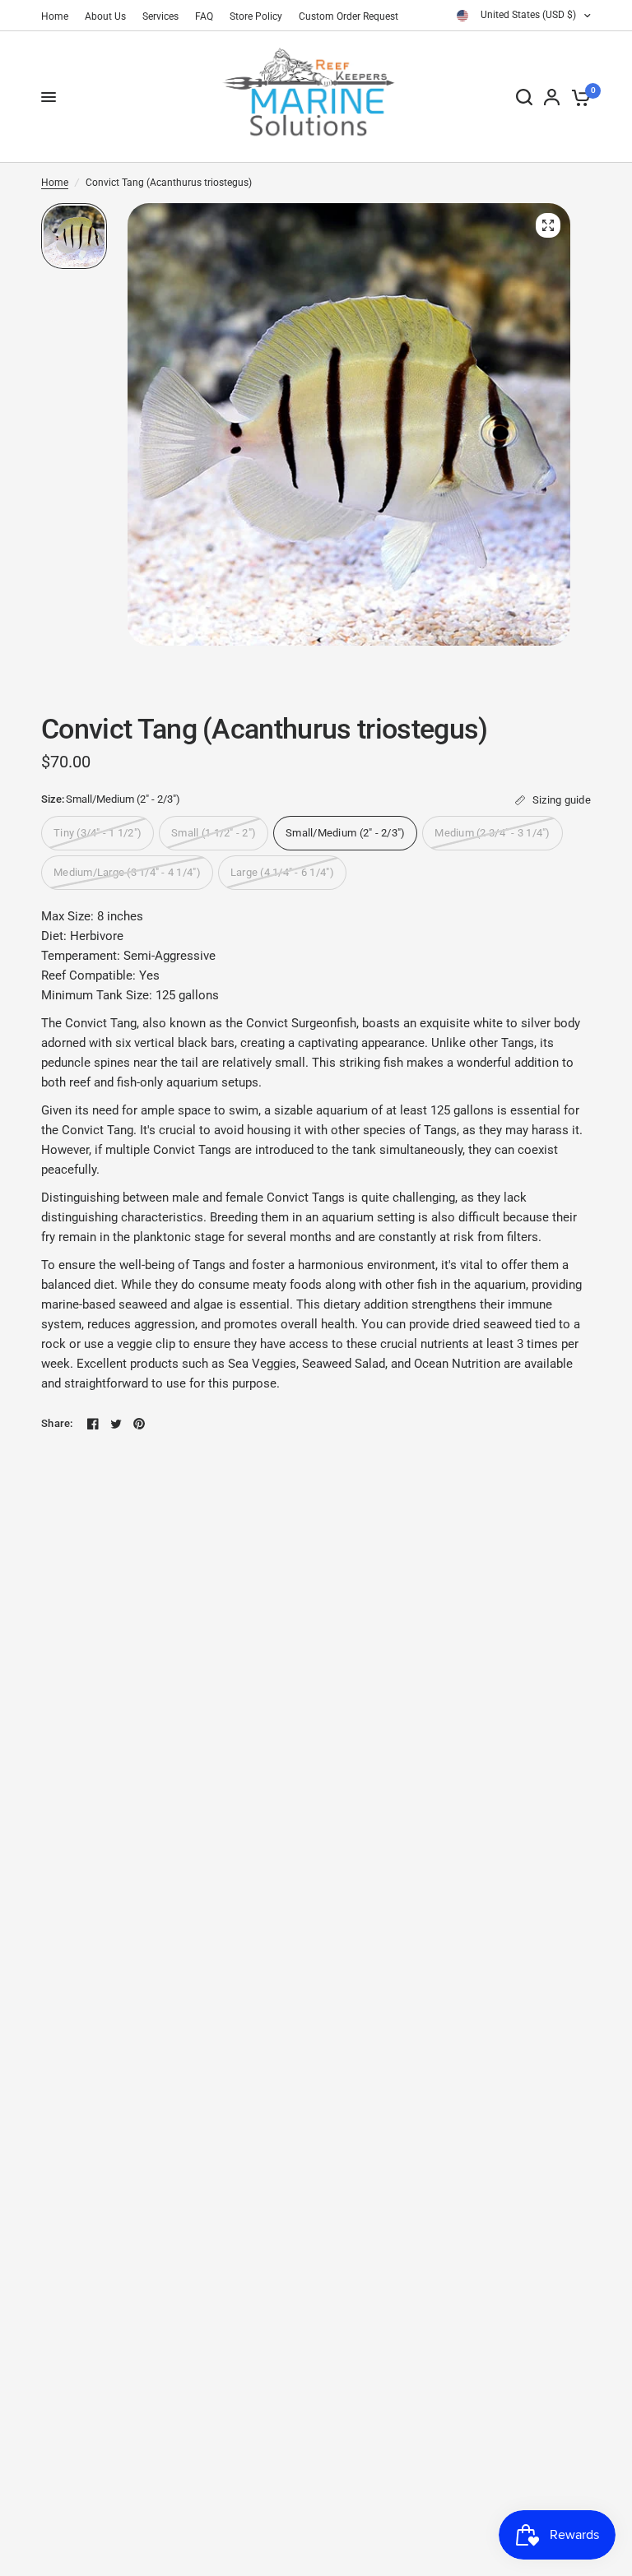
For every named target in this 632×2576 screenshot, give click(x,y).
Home (55, 16)
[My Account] (552, 97)
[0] (578, 97)
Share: (57, 1423)
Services (160, 16)
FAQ (204, 16)
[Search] (524, 97)
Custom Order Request (349, 16)
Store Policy (256, 16)
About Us (105, 16)
